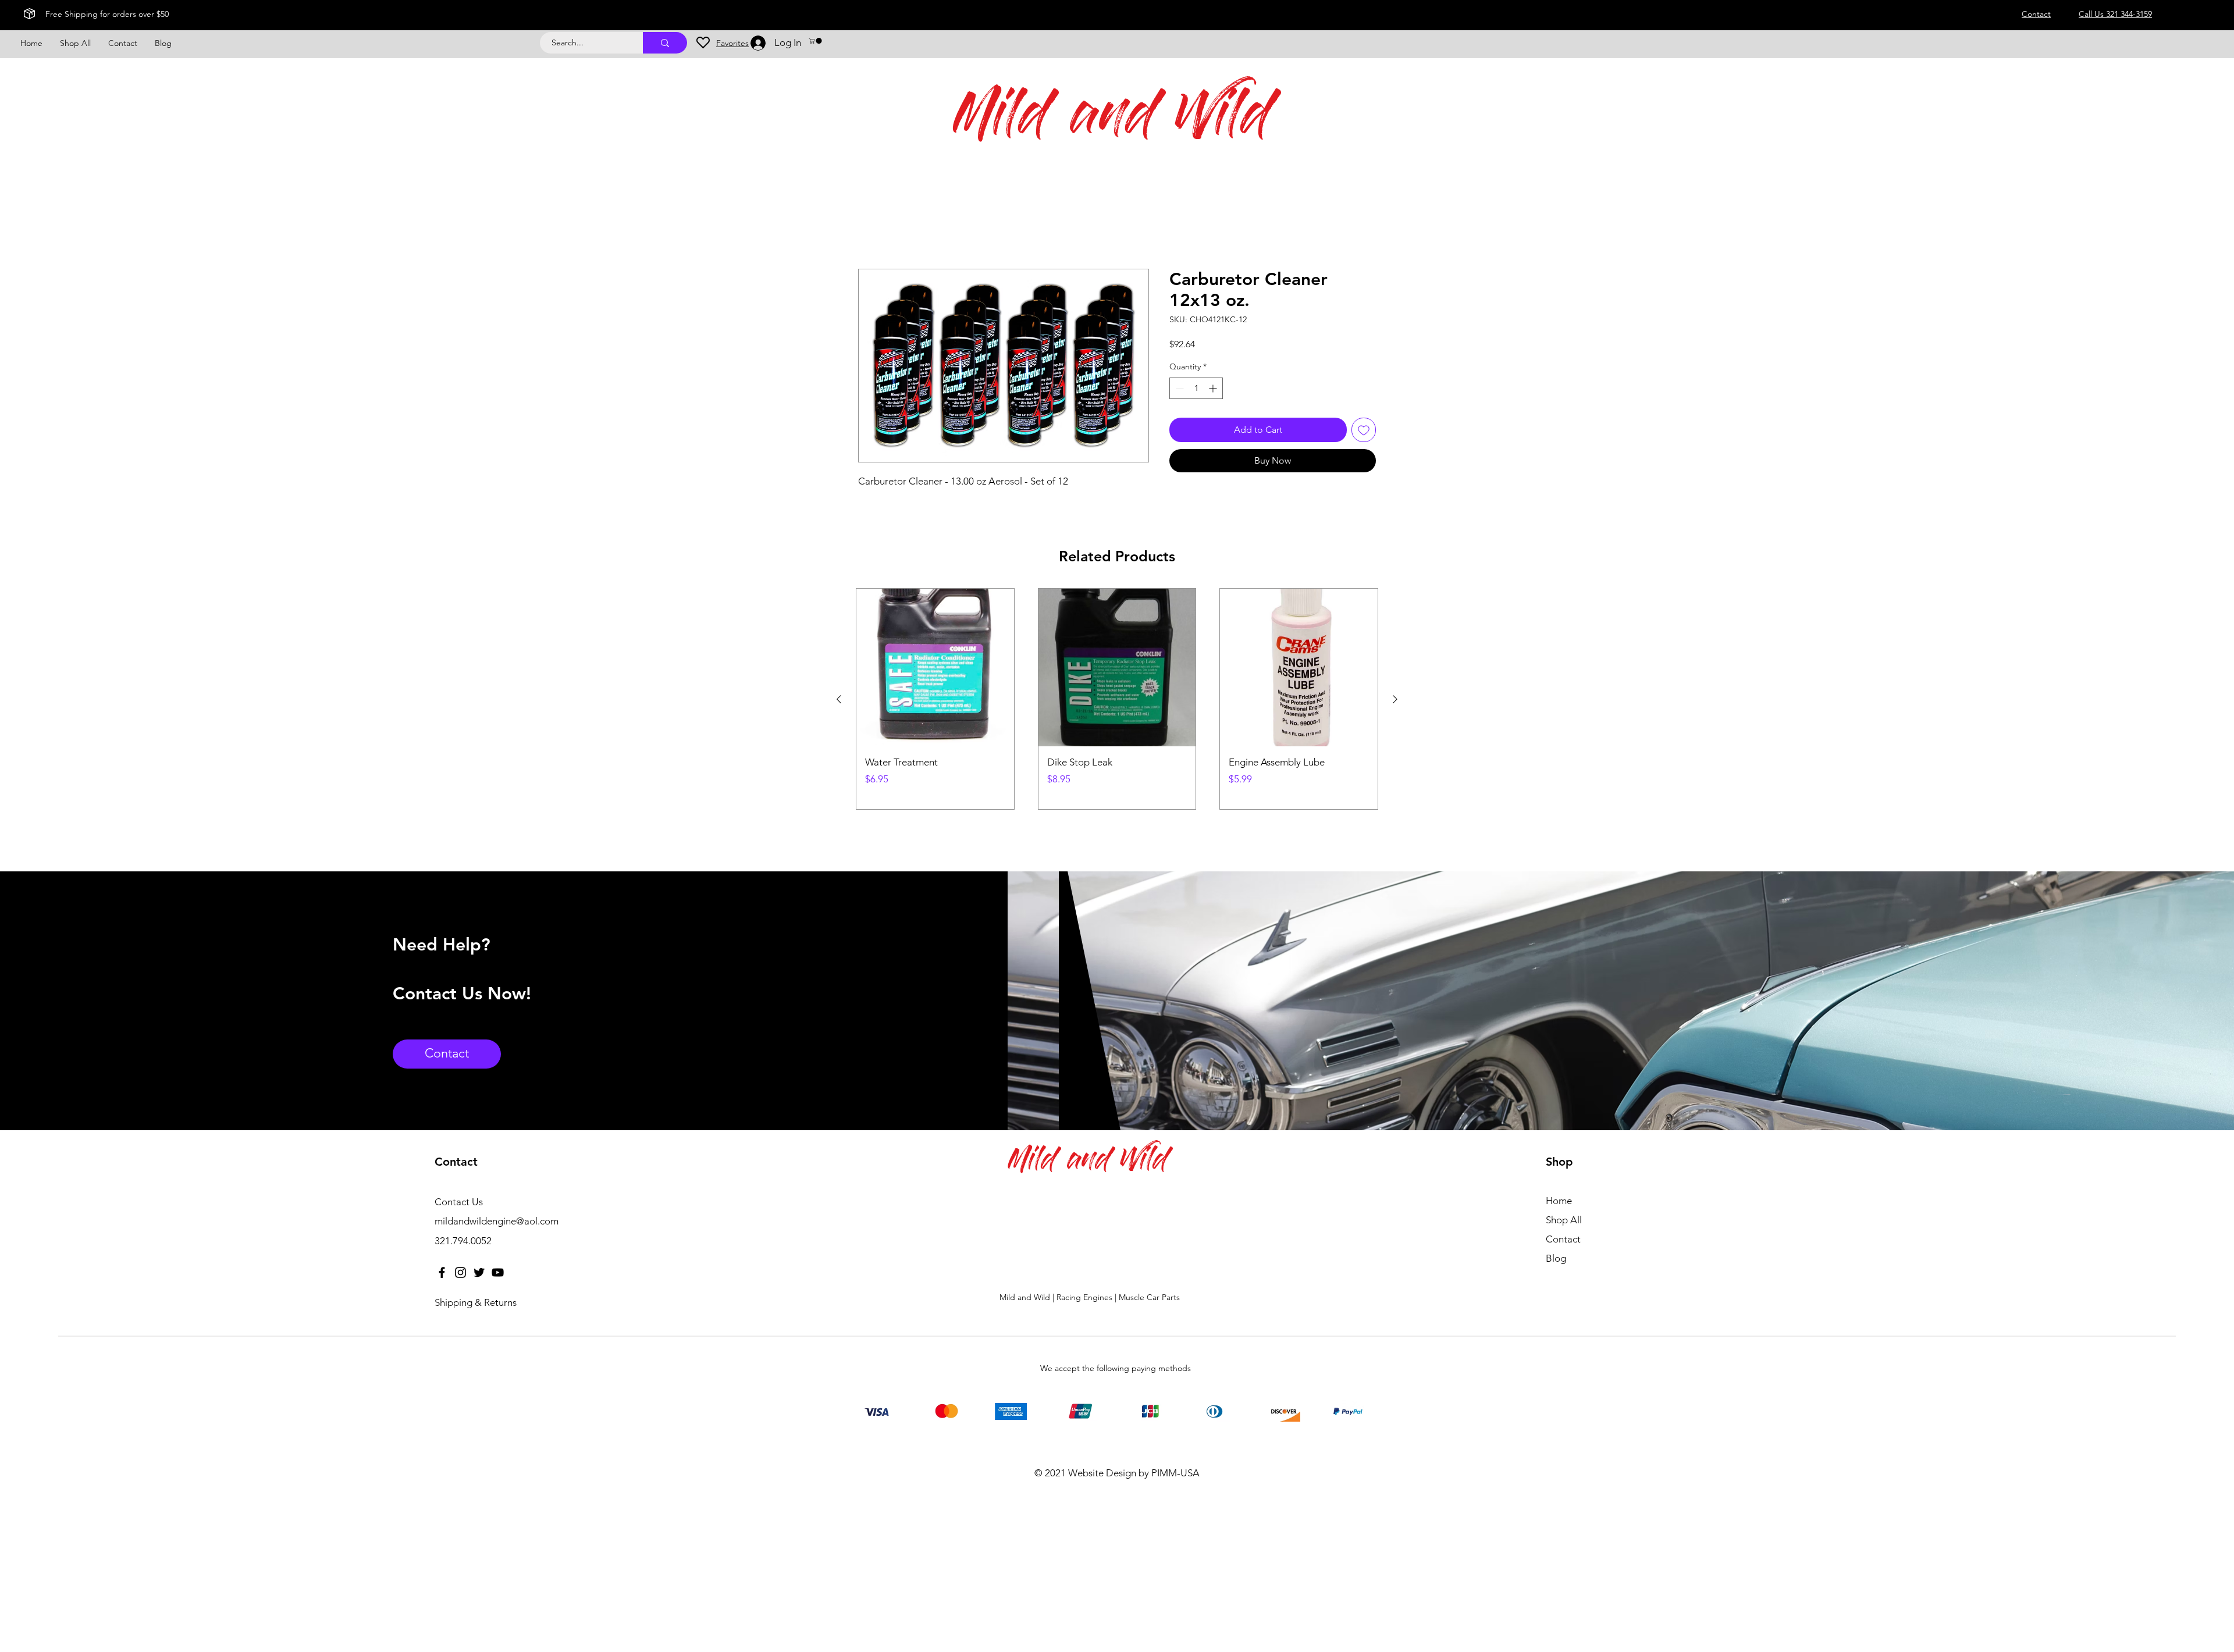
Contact (1563, 1239)
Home (871, 227)
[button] (816, 41)
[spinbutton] (1196, 388)
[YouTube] (498, 1272)
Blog (1556, 1258)
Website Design (1102, 1473)
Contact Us (459, 1202)
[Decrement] (1178, 388)
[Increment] (1214, 388)
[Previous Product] (839, 699)
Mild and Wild (1113, 120)
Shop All (1564, 1220)
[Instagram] (460, 1272)
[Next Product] (1395, 699)
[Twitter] (479, 1272)
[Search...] (665, 43)
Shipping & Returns (476, 1302)
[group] (1117, 699)
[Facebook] (442, 1272)
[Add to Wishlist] (1364, 430)
